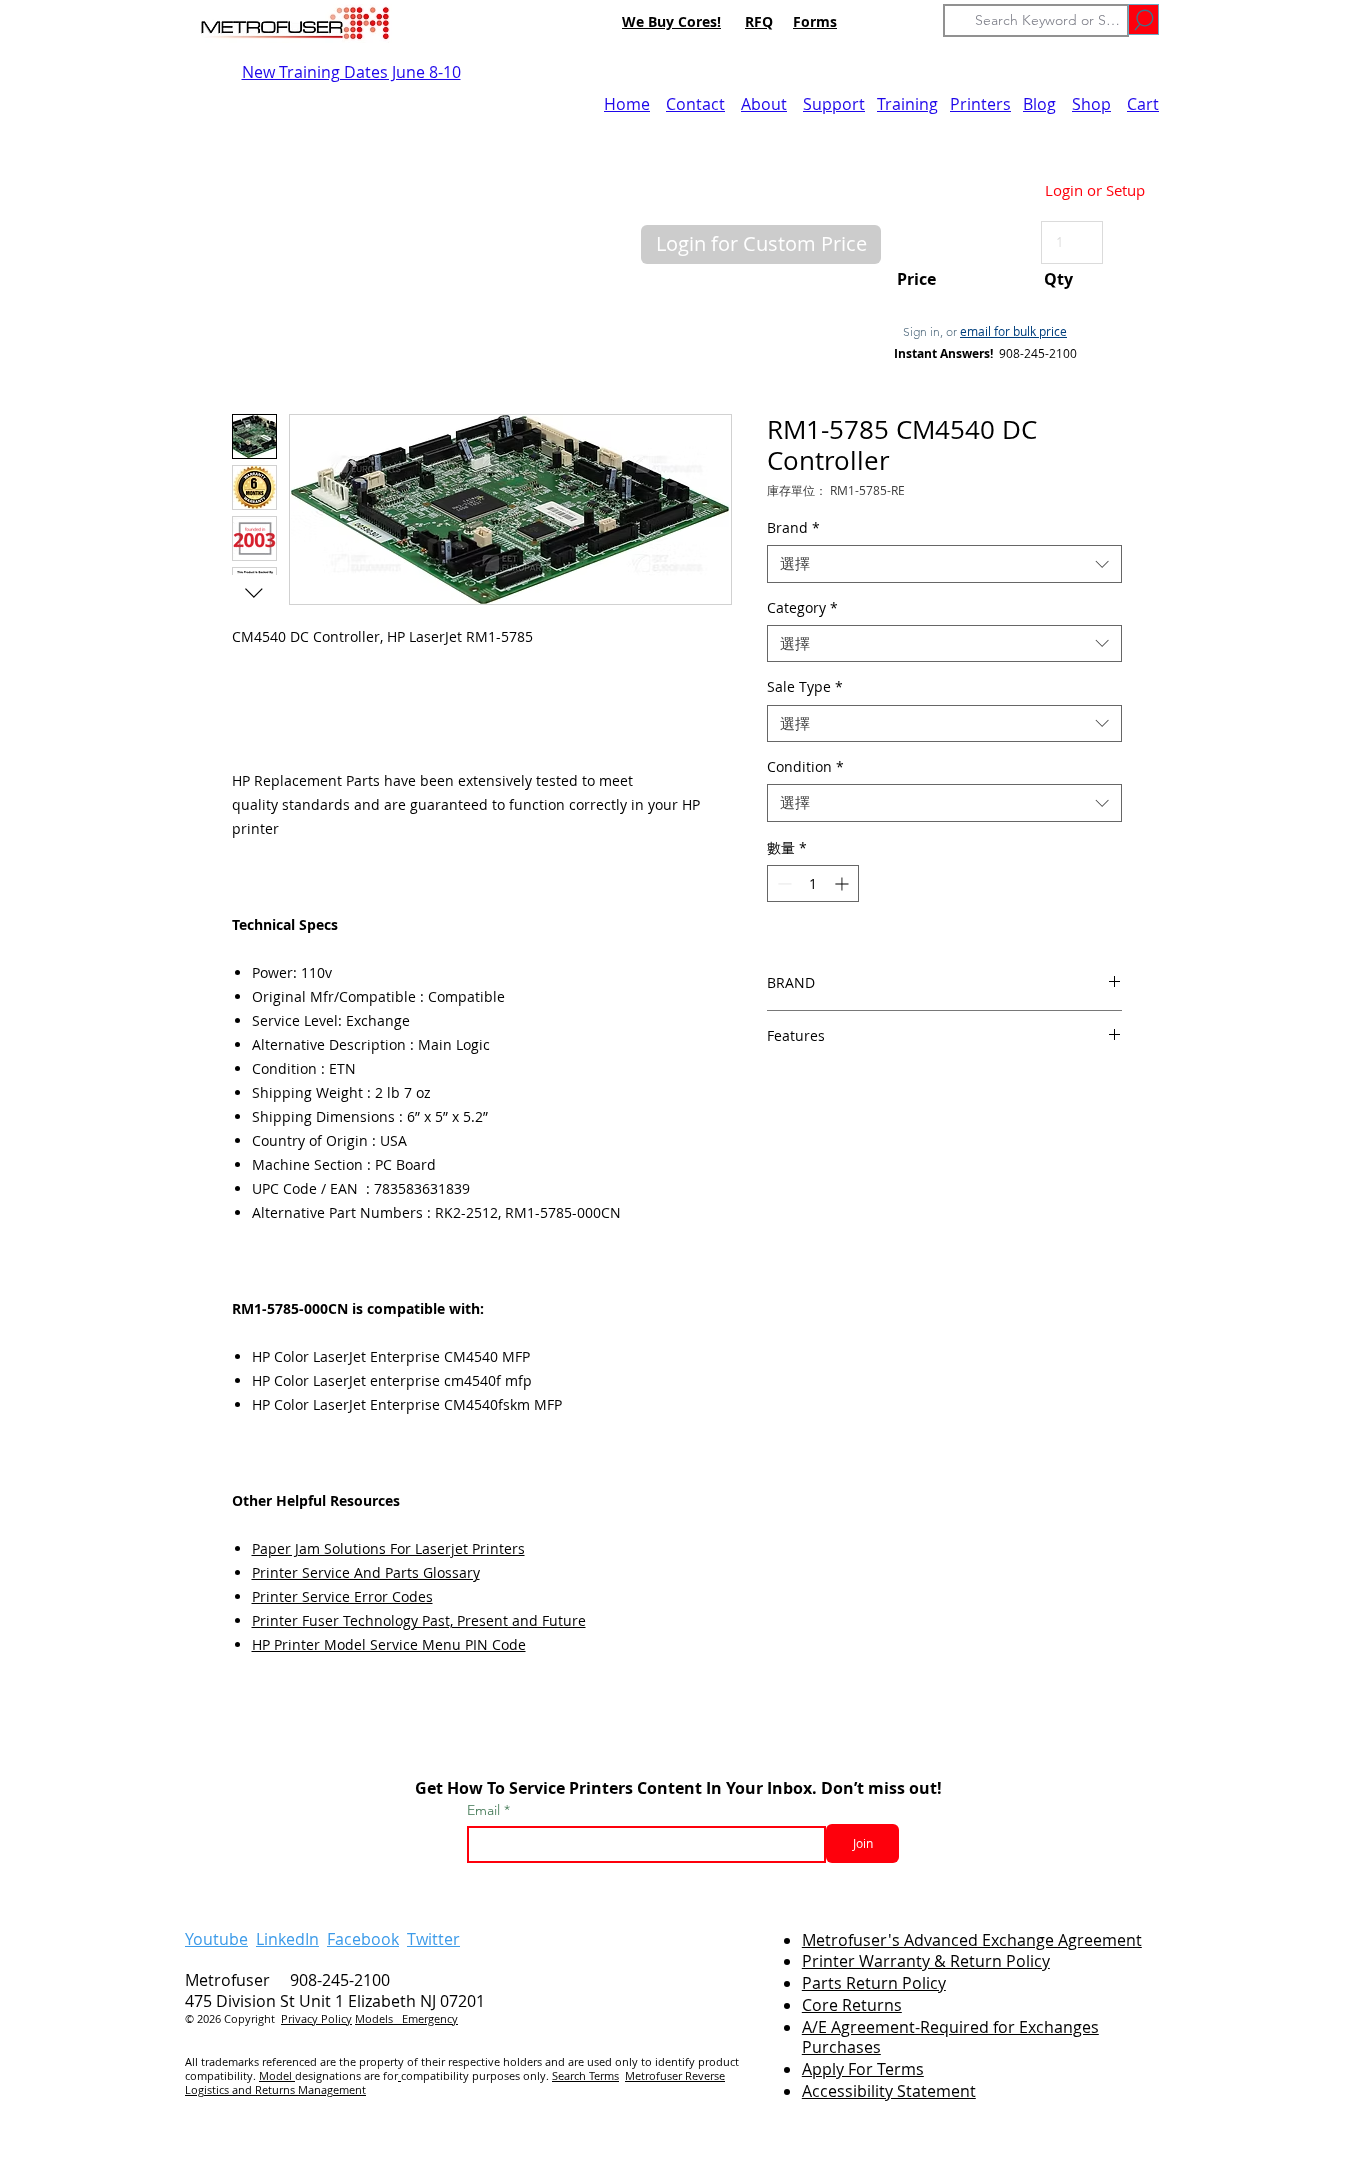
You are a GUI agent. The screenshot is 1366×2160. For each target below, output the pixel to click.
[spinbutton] (813, 883)
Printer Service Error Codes (342, 1596)
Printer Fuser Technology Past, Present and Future (419, 1620)
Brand (793, 528)
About (764, 104)
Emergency (430, 2018)
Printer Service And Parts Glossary (366, 1572)
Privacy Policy (316, 2018)
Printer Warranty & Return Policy (926, 1961)
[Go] (1143, 19)
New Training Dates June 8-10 (351, 72)
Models (378, 2018)
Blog (1039, 104)
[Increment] (843, 883)
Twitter (433, 1939)
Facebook (363, 1939)
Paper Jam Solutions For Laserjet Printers (388, 1548)
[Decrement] (782, 883)
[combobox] (944, 564)
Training (907, 104)
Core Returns (852, 2005)
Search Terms (585, 2075)
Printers (980, 104)
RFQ (759, 21)
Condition (805, 767)
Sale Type (805, 687)
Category (802, 608)
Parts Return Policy (874, 1983)
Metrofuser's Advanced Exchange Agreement (972, 1940)
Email (485, 1810)
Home (627, 104)
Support (834, 104)
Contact (695, 104)
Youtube (216, 1939)
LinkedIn (287, 1939)
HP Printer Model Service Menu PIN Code (389, 1644)
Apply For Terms (863, 2069)
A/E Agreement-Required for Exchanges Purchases (950, 2037)
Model (277, 2075)
